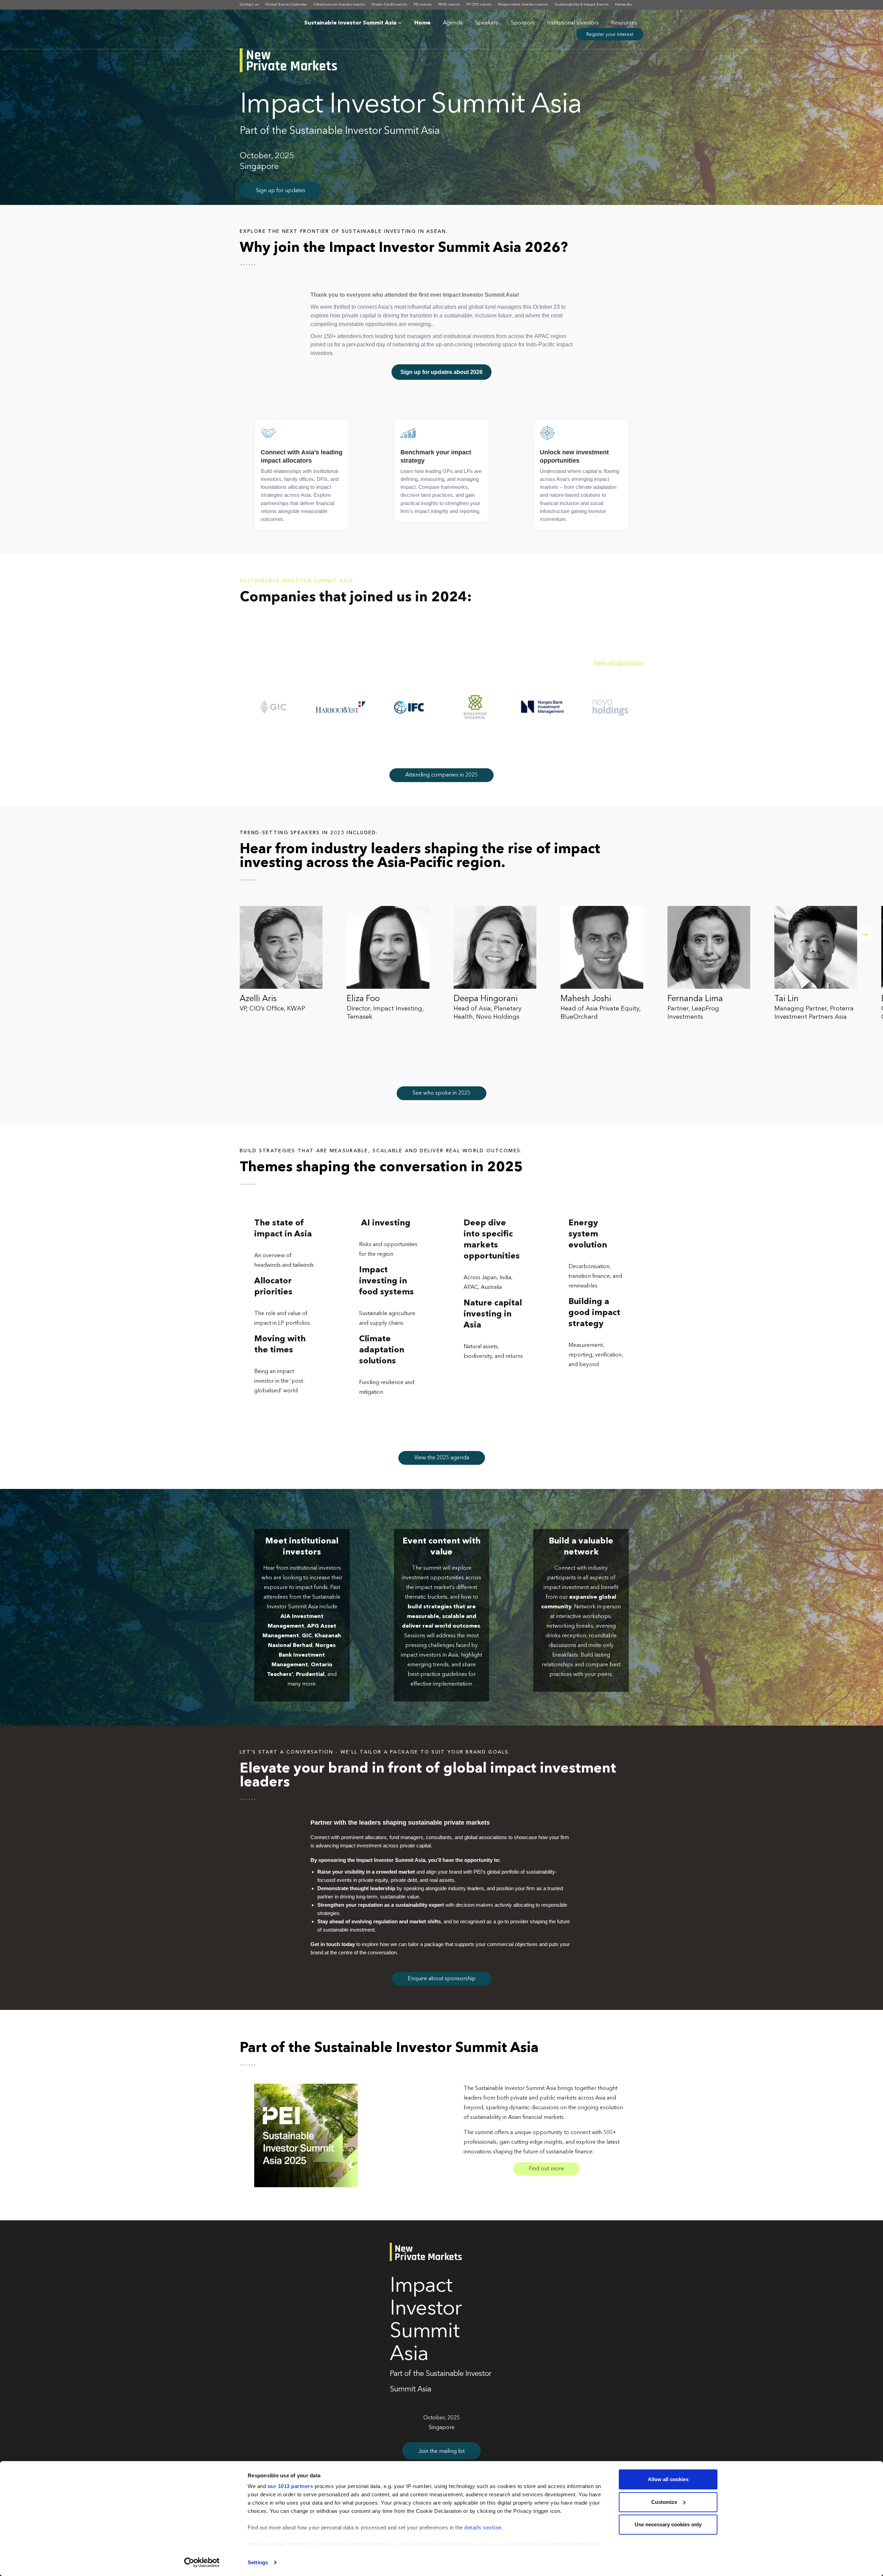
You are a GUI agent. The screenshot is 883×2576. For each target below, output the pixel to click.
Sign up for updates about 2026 (441, 372)
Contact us (249, 5)
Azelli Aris (258, 999)
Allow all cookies (668, 2479)
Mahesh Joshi (586, 999)
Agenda (453, 23)
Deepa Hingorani (486, 999)
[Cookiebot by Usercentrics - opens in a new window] (202, 2563)
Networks (623, 5)
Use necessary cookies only (668, 2524)
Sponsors (523, 23)
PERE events (449, 5)
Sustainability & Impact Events (582, 5)
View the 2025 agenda (442, 1458)
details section (483, 2528)
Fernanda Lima (695, 999)
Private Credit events (389, 5)
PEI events (423, 5)
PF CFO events (479, 5)
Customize (664, 2502)
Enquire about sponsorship (442, 1979)
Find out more (546, 2169)
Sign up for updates (281, 191)
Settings (258, 2562)
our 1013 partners (290, 2486)
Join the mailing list (441, 2451)
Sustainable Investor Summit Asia (350, 23)
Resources (624, 23)
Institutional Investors (573, 23)
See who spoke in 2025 (441, 1093)
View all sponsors (618, 663)
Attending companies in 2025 (441, 775)
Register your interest (610, 34)
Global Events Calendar (286, 5)
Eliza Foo (363, 999)
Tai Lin (786, 999)
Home (422, 23)
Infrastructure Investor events (339, 5)
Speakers (487, 23)
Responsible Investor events (523, 5)
